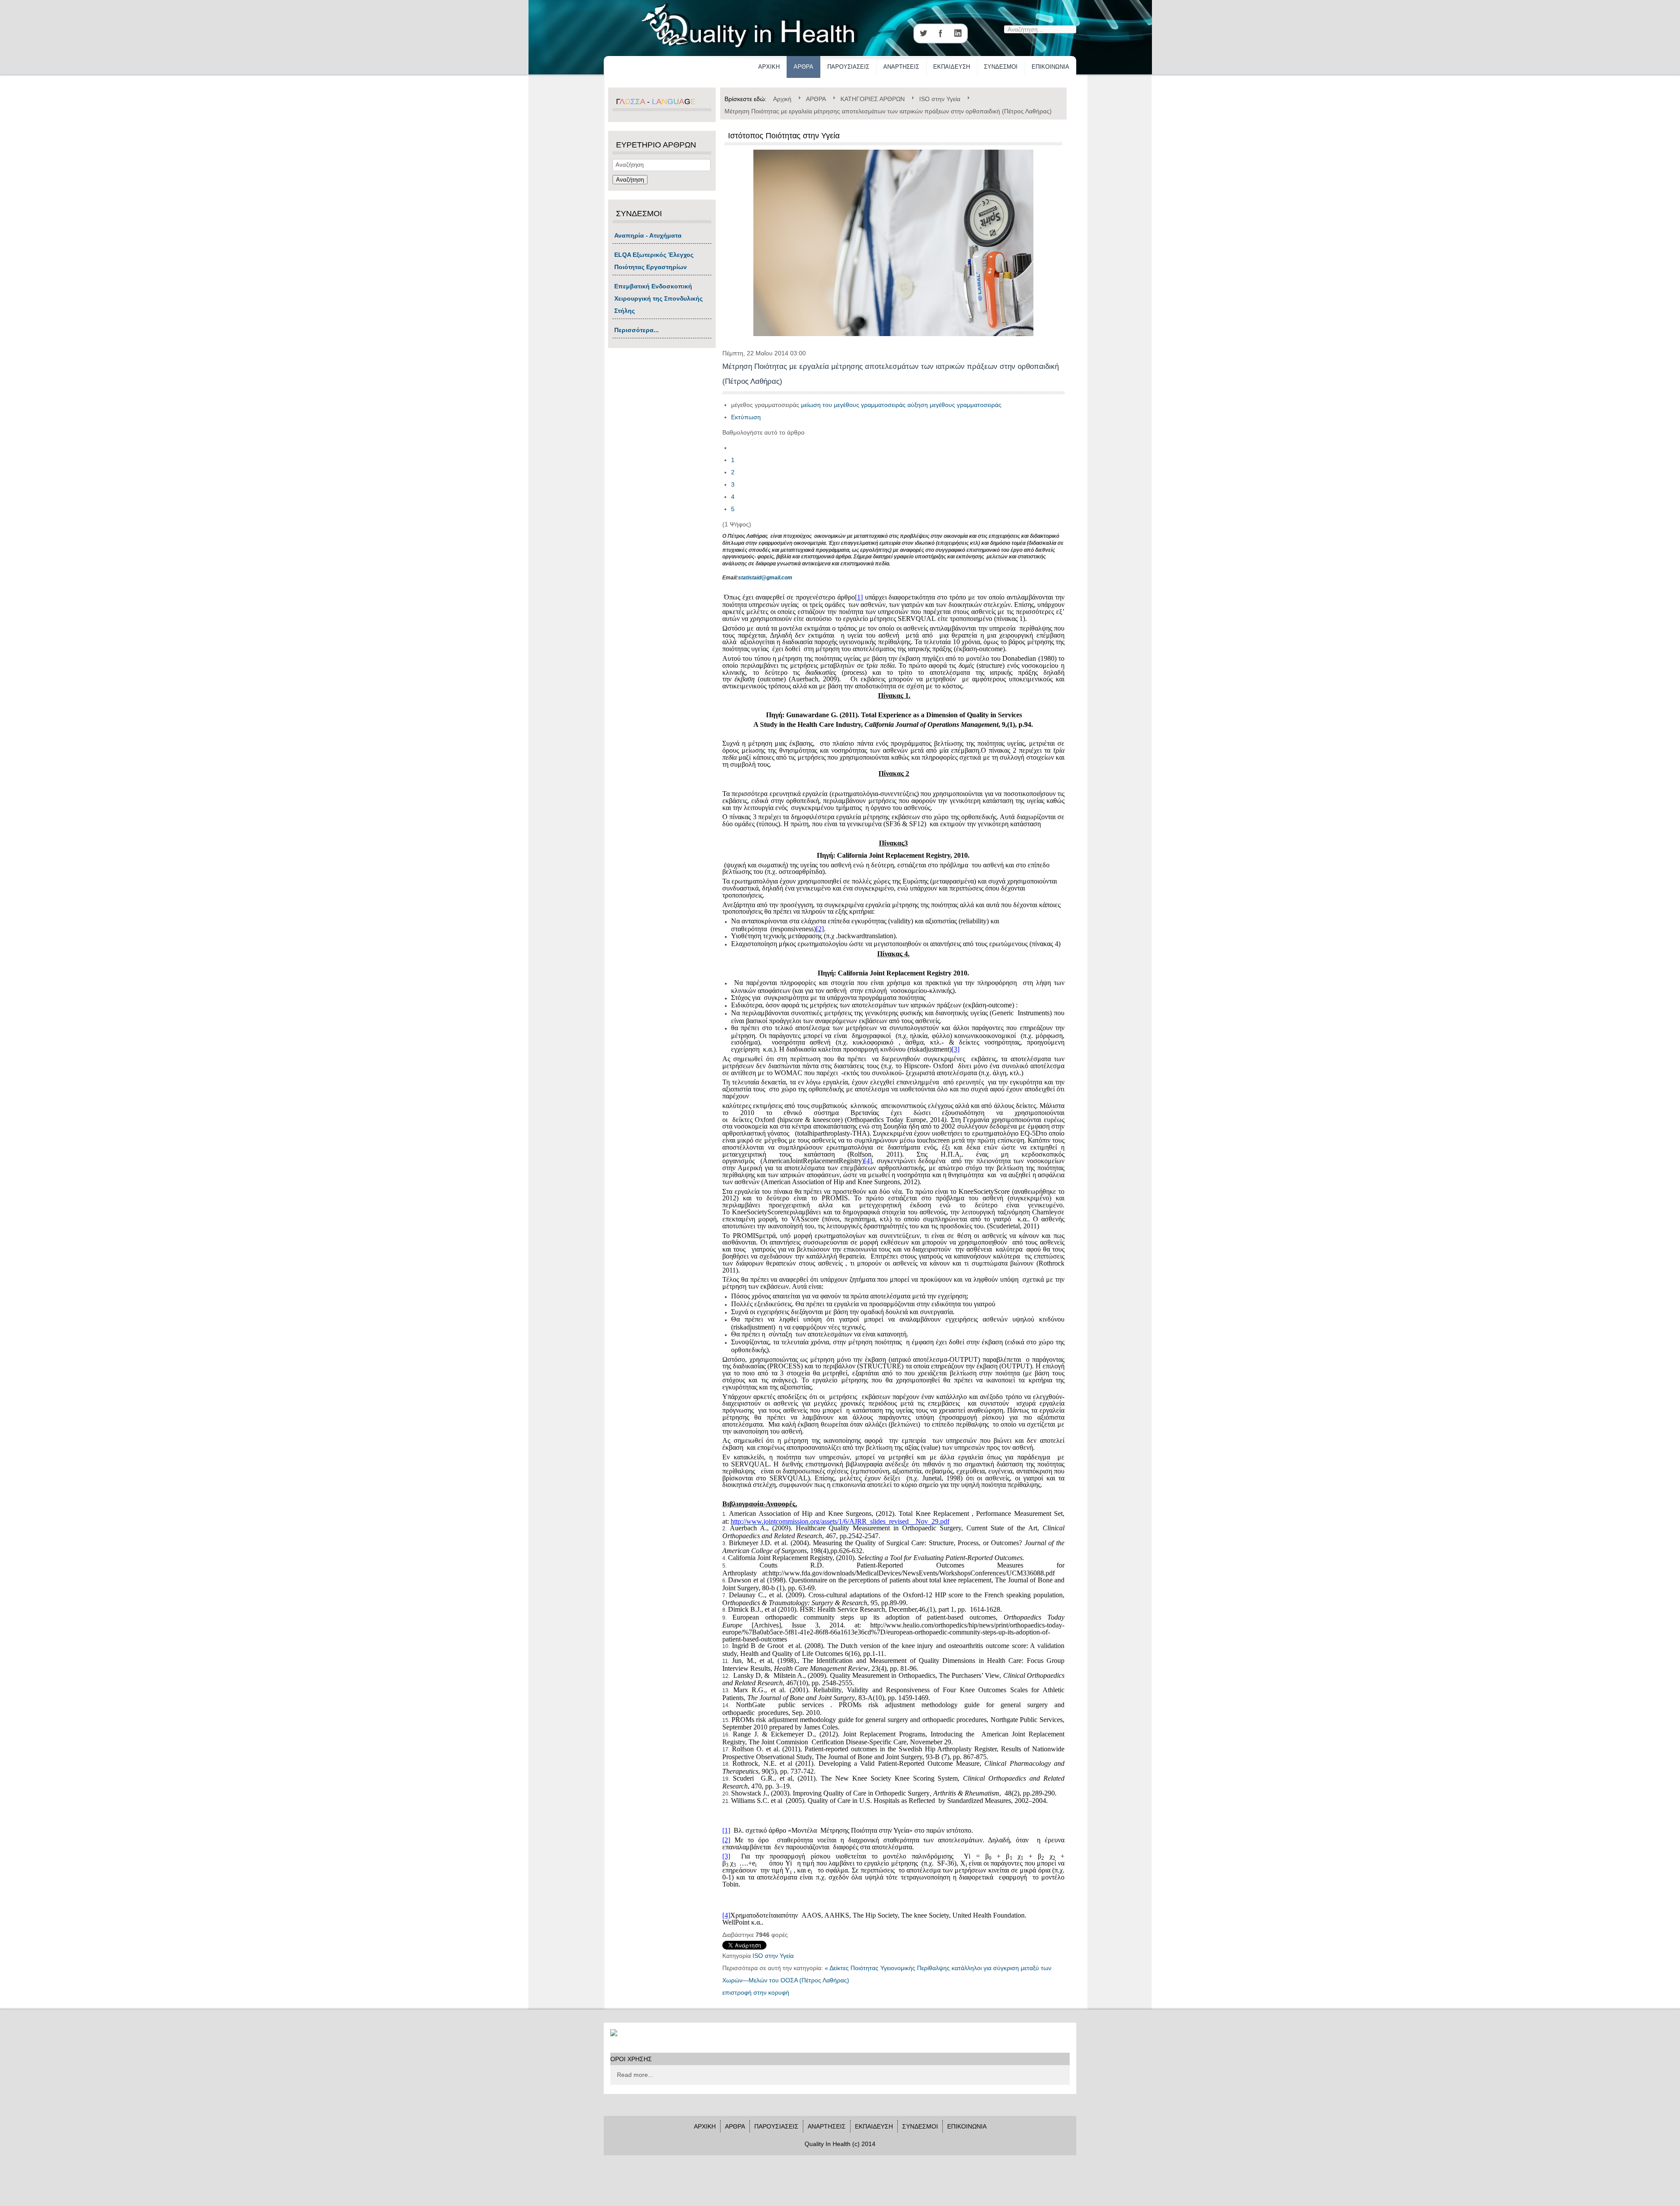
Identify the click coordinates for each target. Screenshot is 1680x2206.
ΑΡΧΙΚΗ (769, 67)
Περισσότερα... (637, 330)
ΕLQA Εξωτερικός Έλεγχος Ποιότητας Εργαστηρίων (654, 261)
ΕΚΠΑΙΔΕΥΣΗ (952, 67)
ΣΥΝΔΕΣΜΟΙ (1001, 67)
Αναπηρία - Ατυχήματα (648, 235)
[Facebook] (941, 33)
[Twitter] (923, 33)
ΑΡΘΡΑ (803, 67)
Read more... (635, 2075)
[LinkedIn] (958, 33)
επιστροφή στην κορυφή (756, 1992)
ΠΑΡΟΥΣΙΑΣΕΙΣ (848, 67)
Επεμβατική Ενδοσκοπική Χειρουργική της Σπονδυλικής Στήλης (658, 298)
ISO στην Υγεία (773, 1956)
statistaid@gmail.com (765, 578)
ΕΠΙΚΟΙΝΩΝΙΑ (1050, 67)
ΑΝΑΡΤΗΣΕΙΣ (901, 67)
